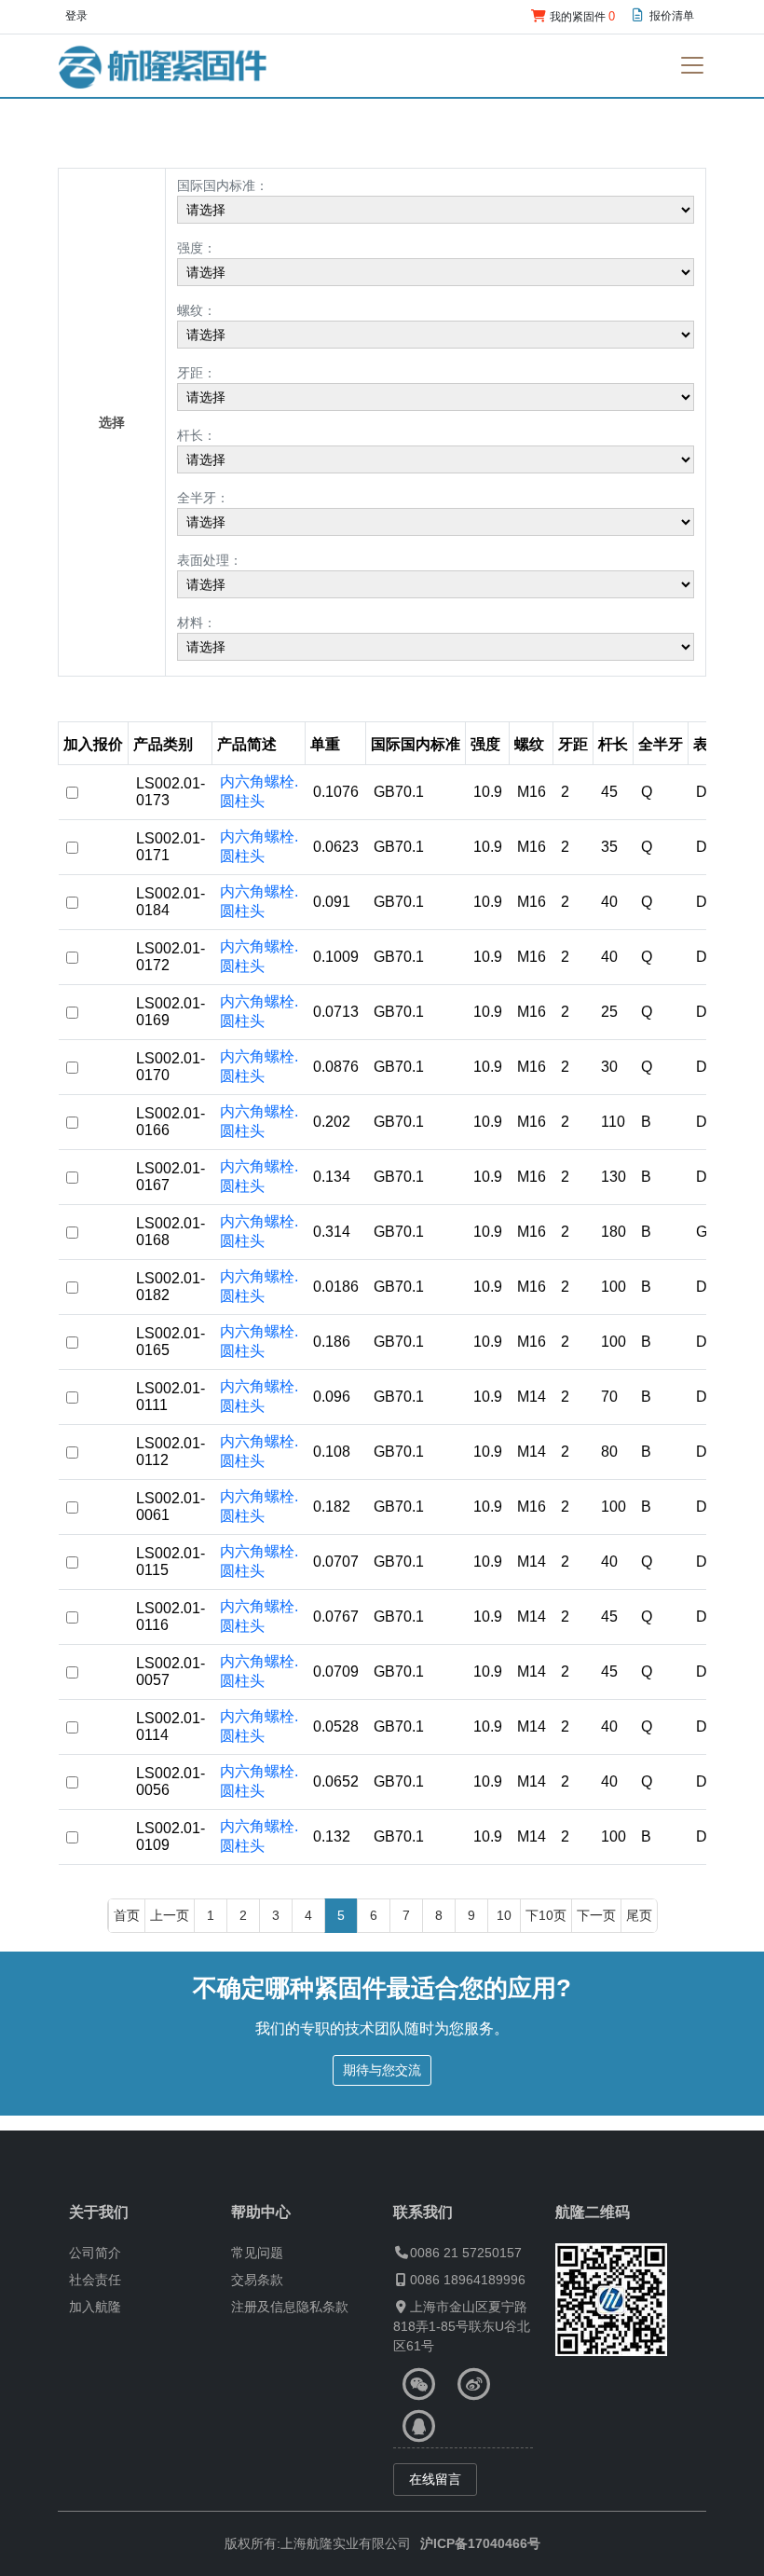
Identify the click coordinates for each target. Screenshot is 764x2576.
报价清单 (670, 16)
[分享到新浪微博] (474, 2384)
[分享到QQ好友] (419, 2426)
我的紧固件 (581, 16)
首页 (127, 1915)
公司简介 (95, 2253)
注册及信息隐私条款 (290, 2307)
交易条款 (257, 2280)
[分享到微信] (419, 2384)
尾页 (639, 1915)
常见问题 (257, 2253)
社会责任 (95, 2280)
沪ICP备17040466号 (480, 2543)
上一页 (170, 1915)
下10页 (546, 1915)
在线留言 (435, 2479)
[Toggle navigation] (692, 65)
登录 (76, 16)
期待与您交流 (382, 2070)
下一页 (596, 1915)
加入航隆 (95, 2307)
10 (504, 1915)
